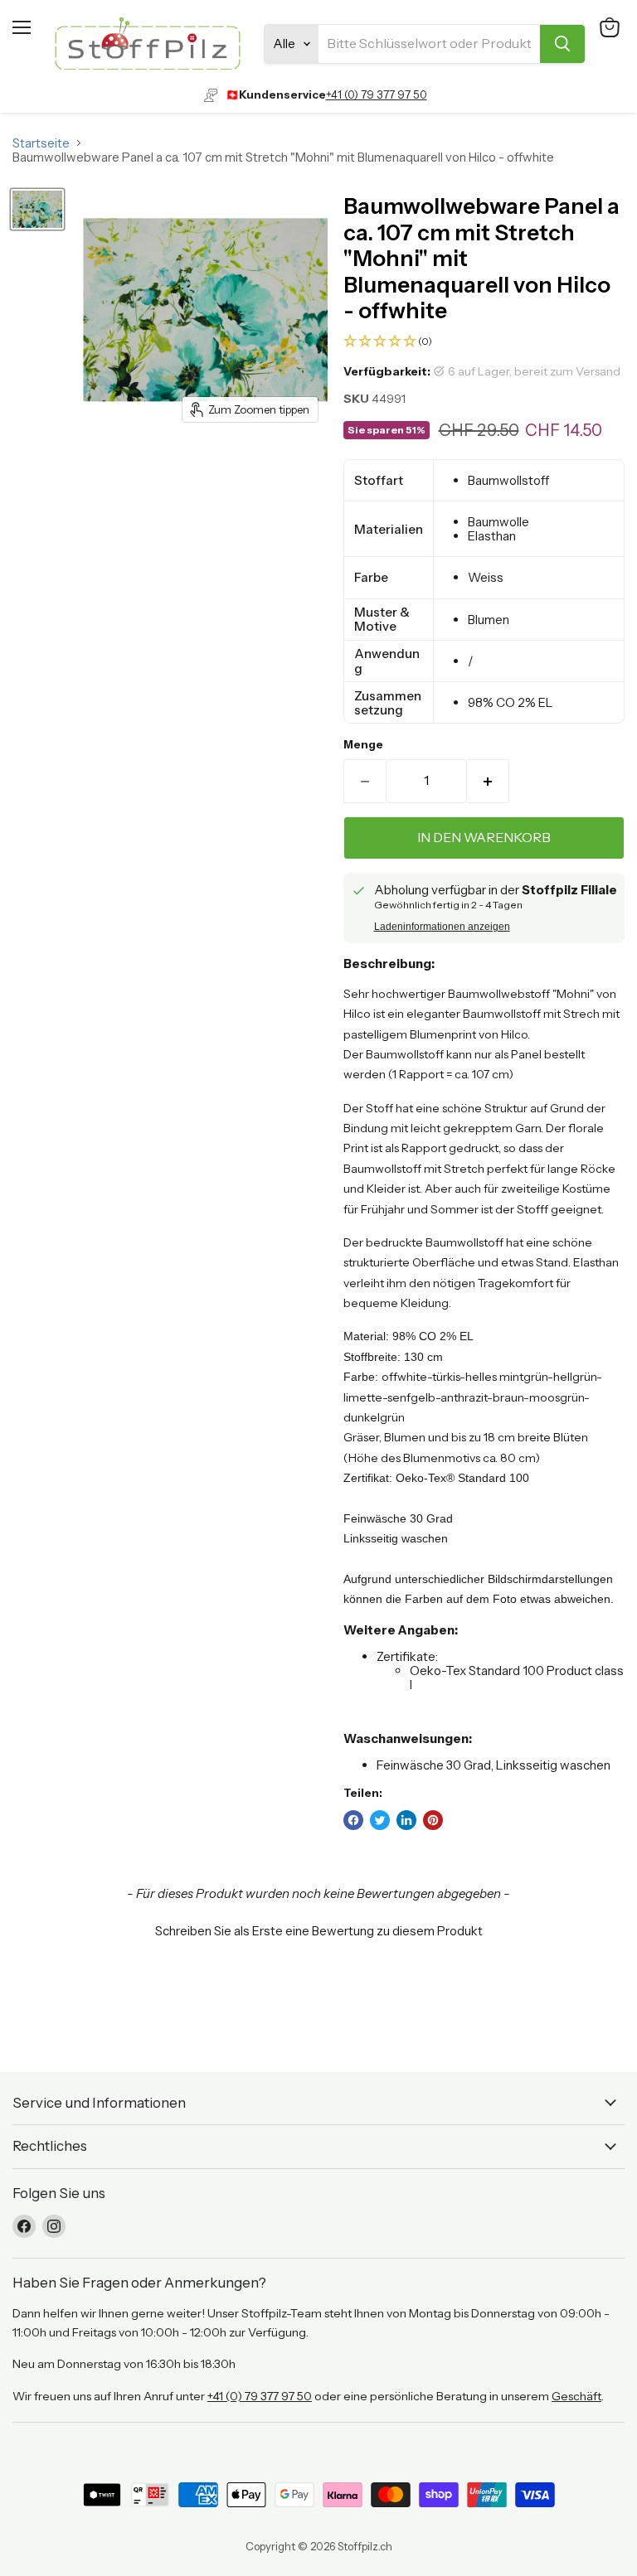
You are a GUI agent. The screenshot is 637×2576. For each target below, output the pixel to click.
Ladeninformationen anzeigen (442, 927)
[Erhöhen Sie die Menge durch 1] (488, 781)
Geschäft (576, 2396)
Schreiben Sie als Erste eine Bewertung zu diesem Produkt (319, 1931)
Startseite (41, 143)
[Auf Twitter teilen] (380, 1820)
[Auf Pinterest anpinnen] (433, 1820)
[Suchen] (562, 44)
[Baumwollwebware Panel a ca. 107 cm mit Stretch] (37, 209)
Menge (363, 745)
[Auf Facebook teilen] (353, 1820)
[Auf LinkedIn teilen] (406, 1820)
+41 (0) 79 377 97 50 (377, 94)
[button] (484, 342)
